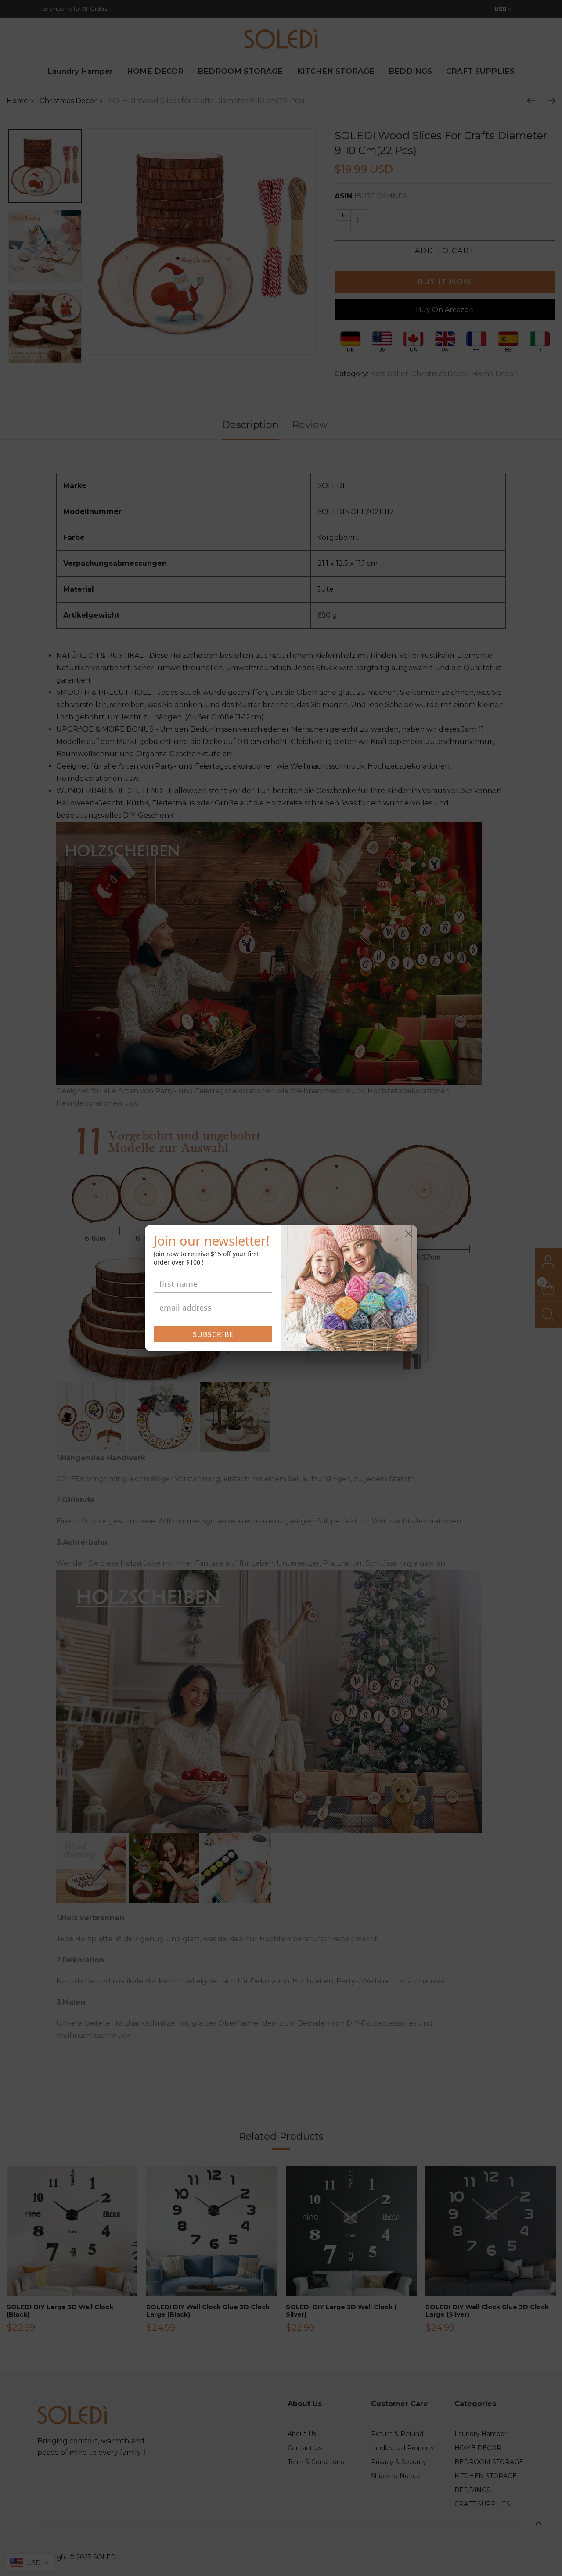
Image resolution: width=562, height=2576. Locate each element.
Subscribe (213, 1334)
